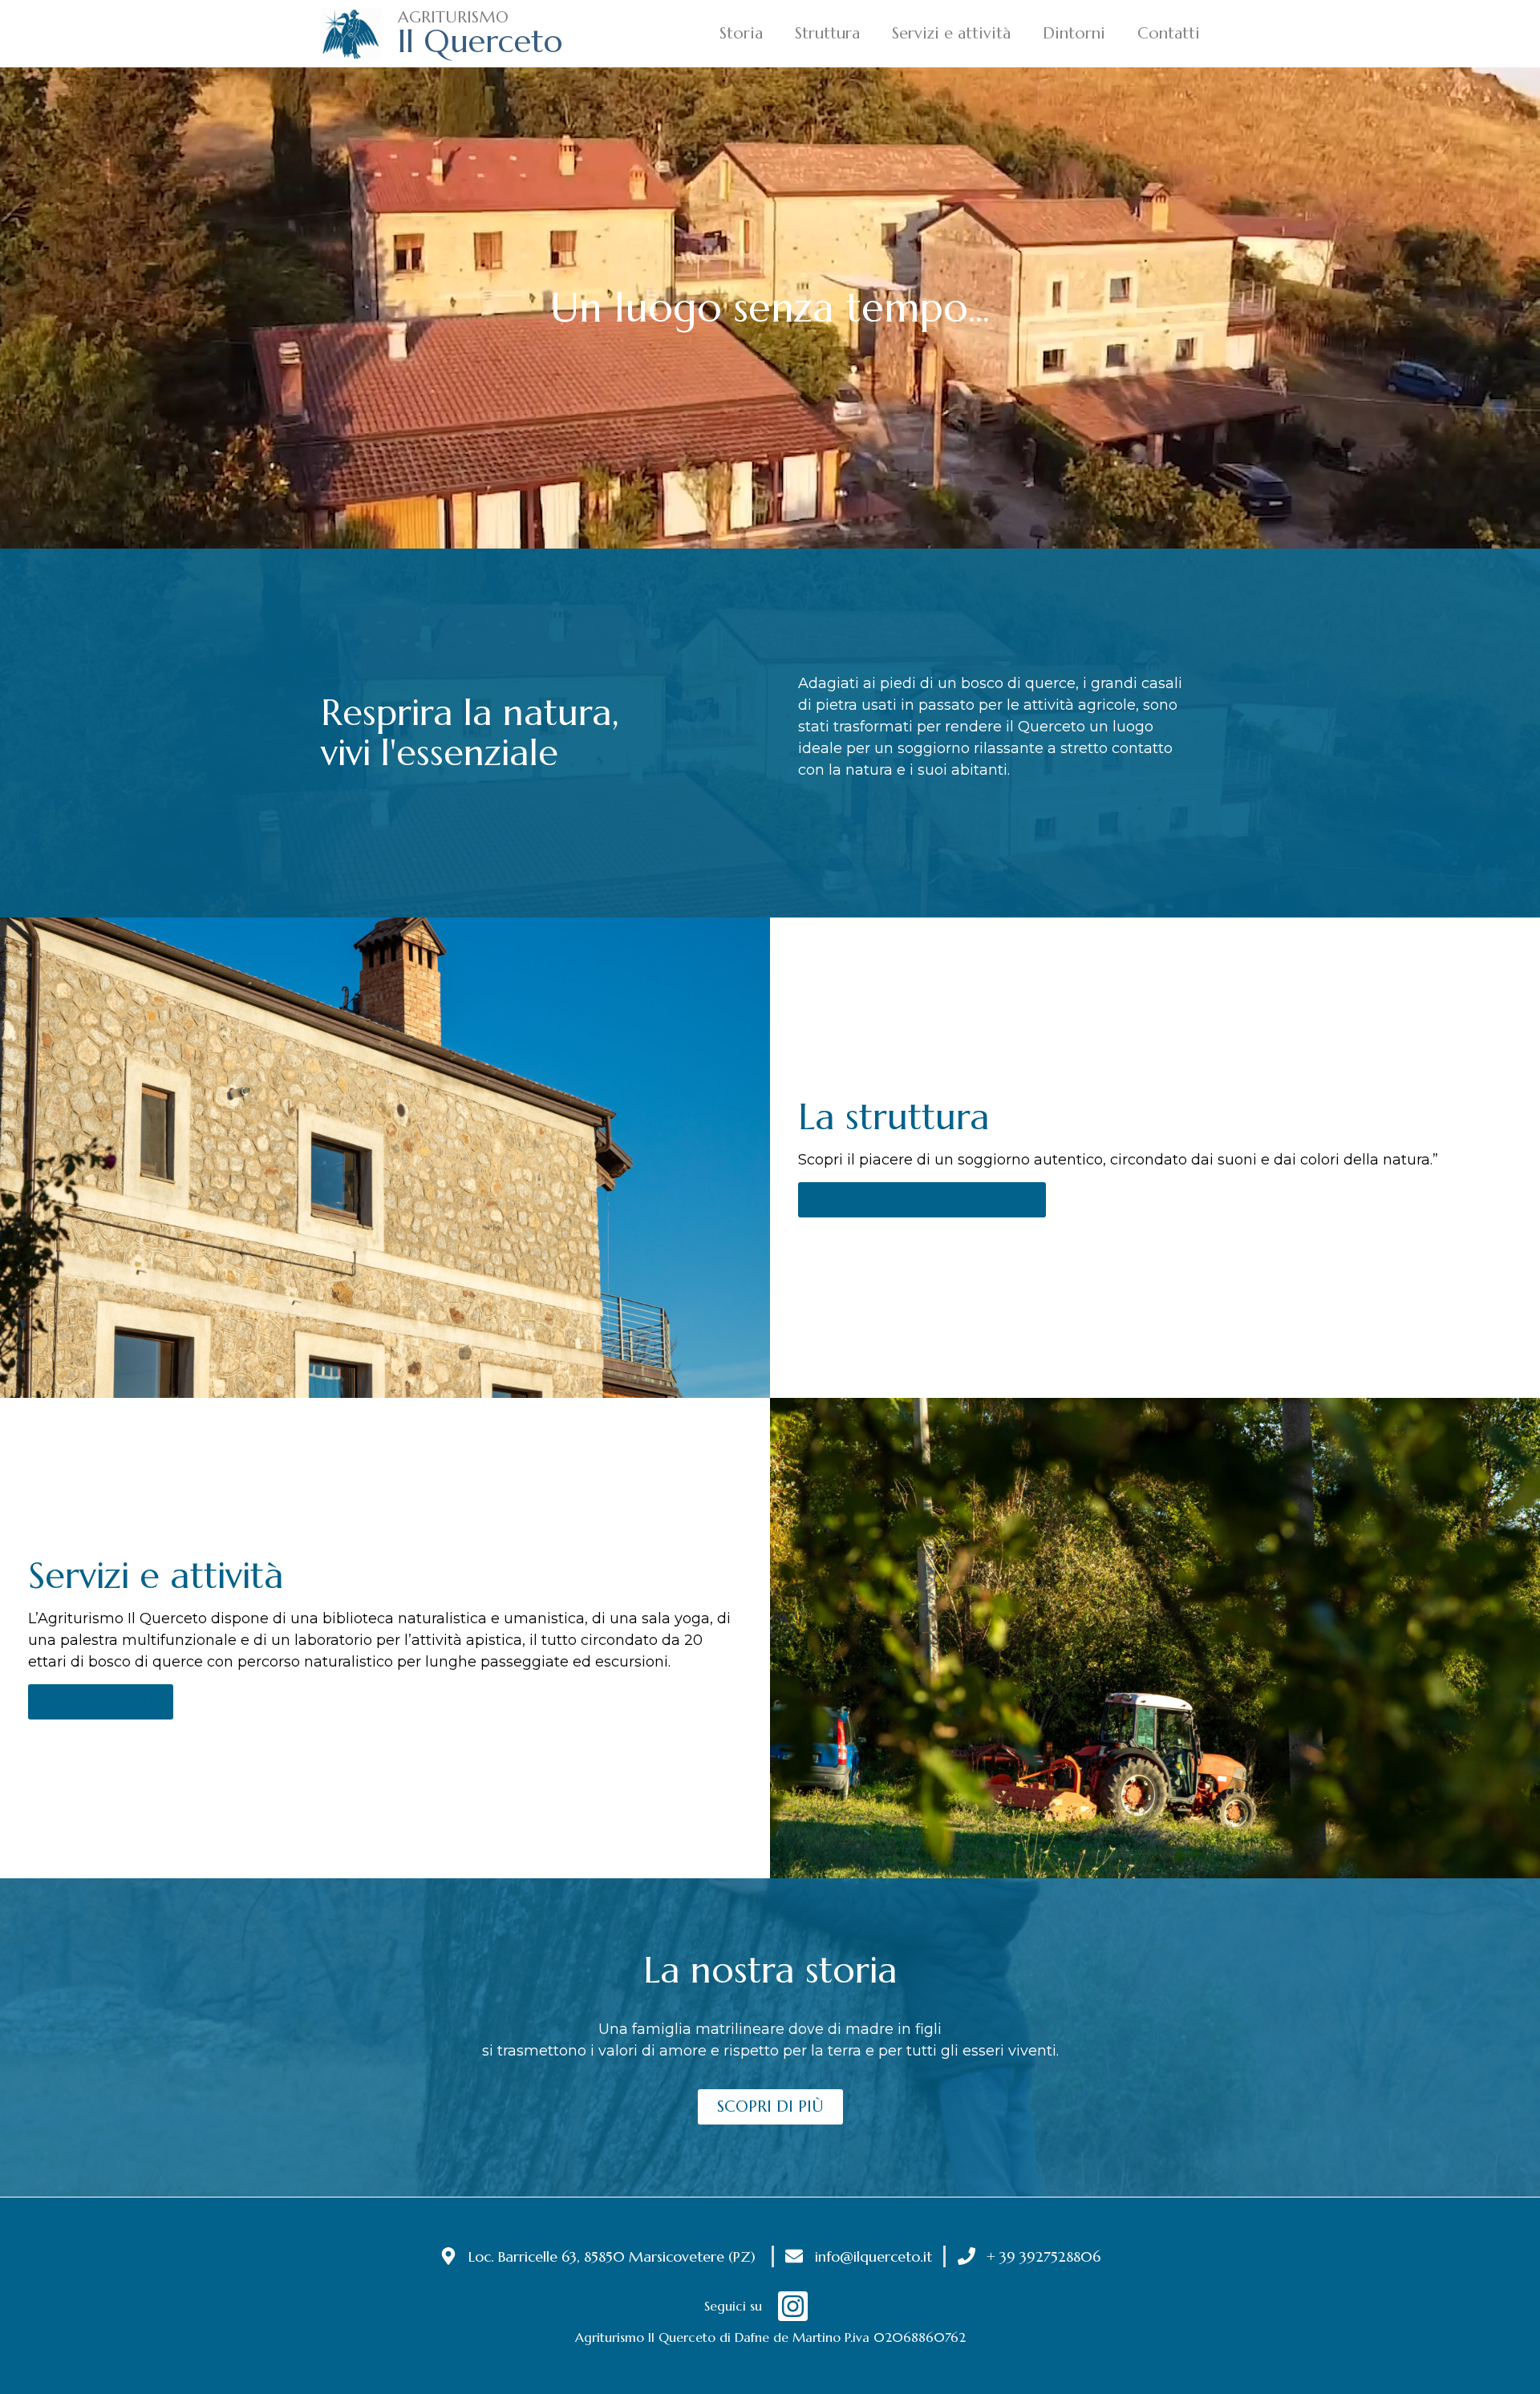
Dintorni (1074, 33)
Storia (741, 33)
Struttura (827, 33)
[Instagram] (793, 2306)
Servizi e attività (951, 33)
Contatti (1169, 33)
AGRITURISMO (453, 17)
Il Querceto (480, 41)
